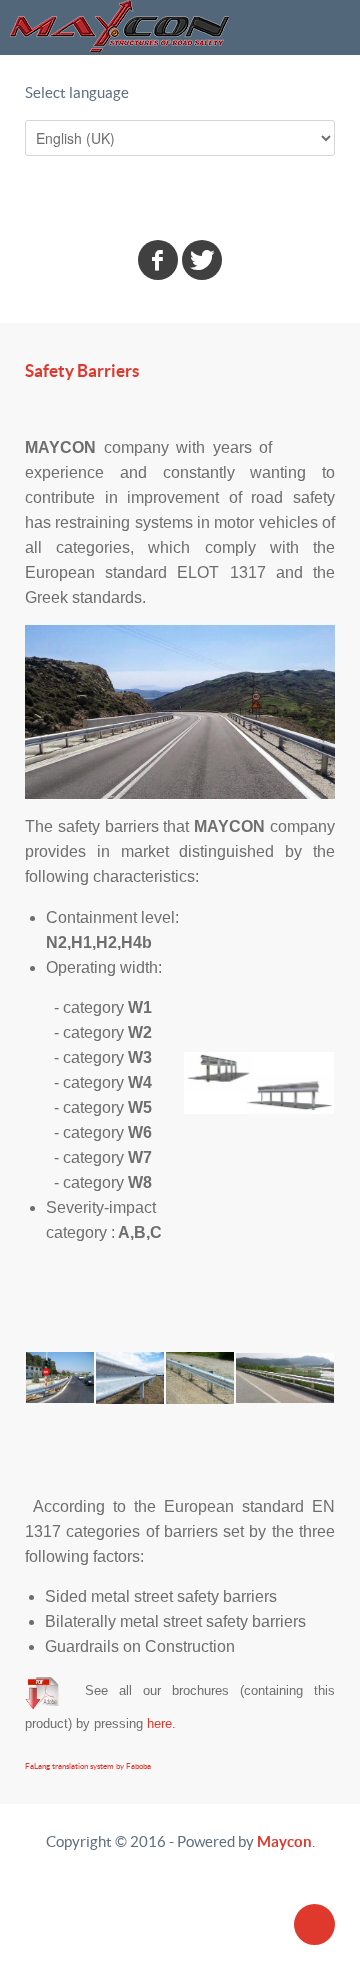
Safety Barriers (82, 371)
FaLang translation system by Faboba (88, 1766)
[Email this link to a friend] (329, 407)
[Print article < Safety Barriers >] (306, 407)
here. (161, 1723)
